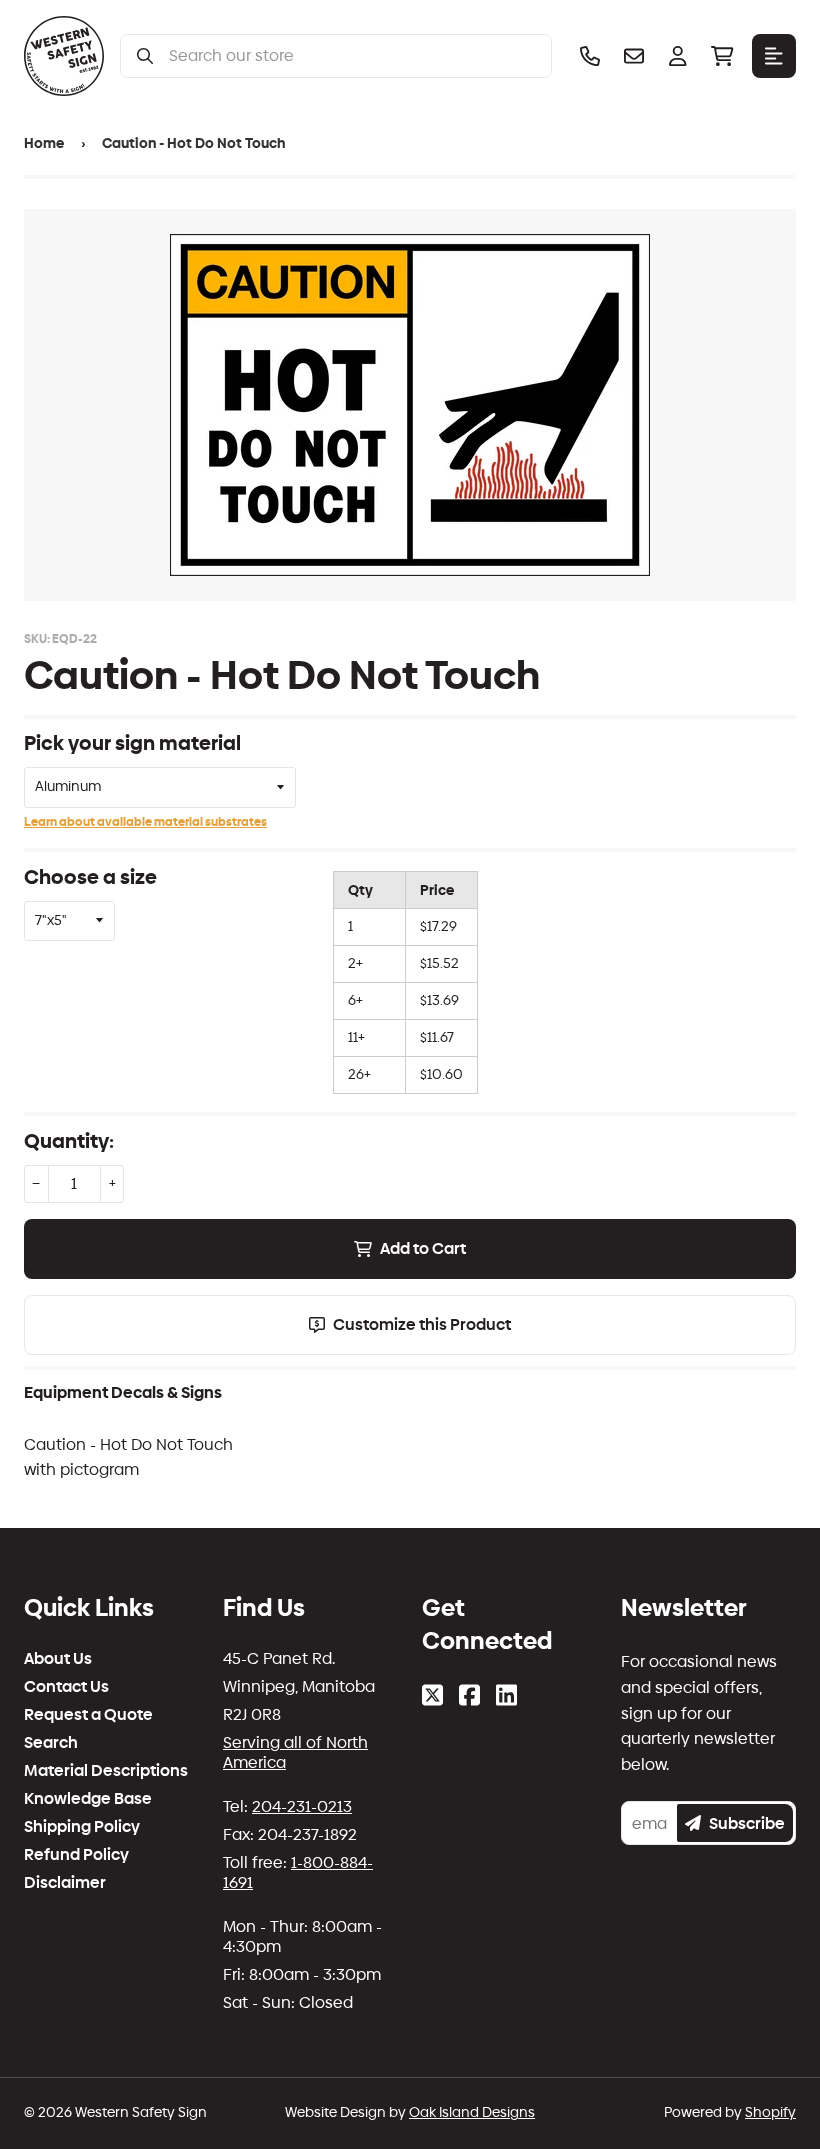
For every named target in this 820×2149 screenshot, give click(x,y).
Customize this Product (422, 1324)
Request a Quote (88, 1715)
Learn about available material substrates (145, 822)
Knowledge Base (88, 1799)
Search (51, 1743)
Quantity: (69, 1141)
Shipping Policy (82, 1827)
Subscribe (747, 1823)
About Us (58, 1659)
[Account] (678, 56)
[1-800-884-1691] (590, 56)
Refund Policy (76, 1855)
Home (44, 143)
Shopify (770, 2112)
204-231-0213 (302, 1806)
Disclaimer (65, 1883)
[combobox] (352, 56)
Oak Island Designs (472, 2112)
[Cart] (722, 56)
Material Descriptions (106, 1771)
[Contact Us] (634, 56)
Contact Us (66, 1687)
